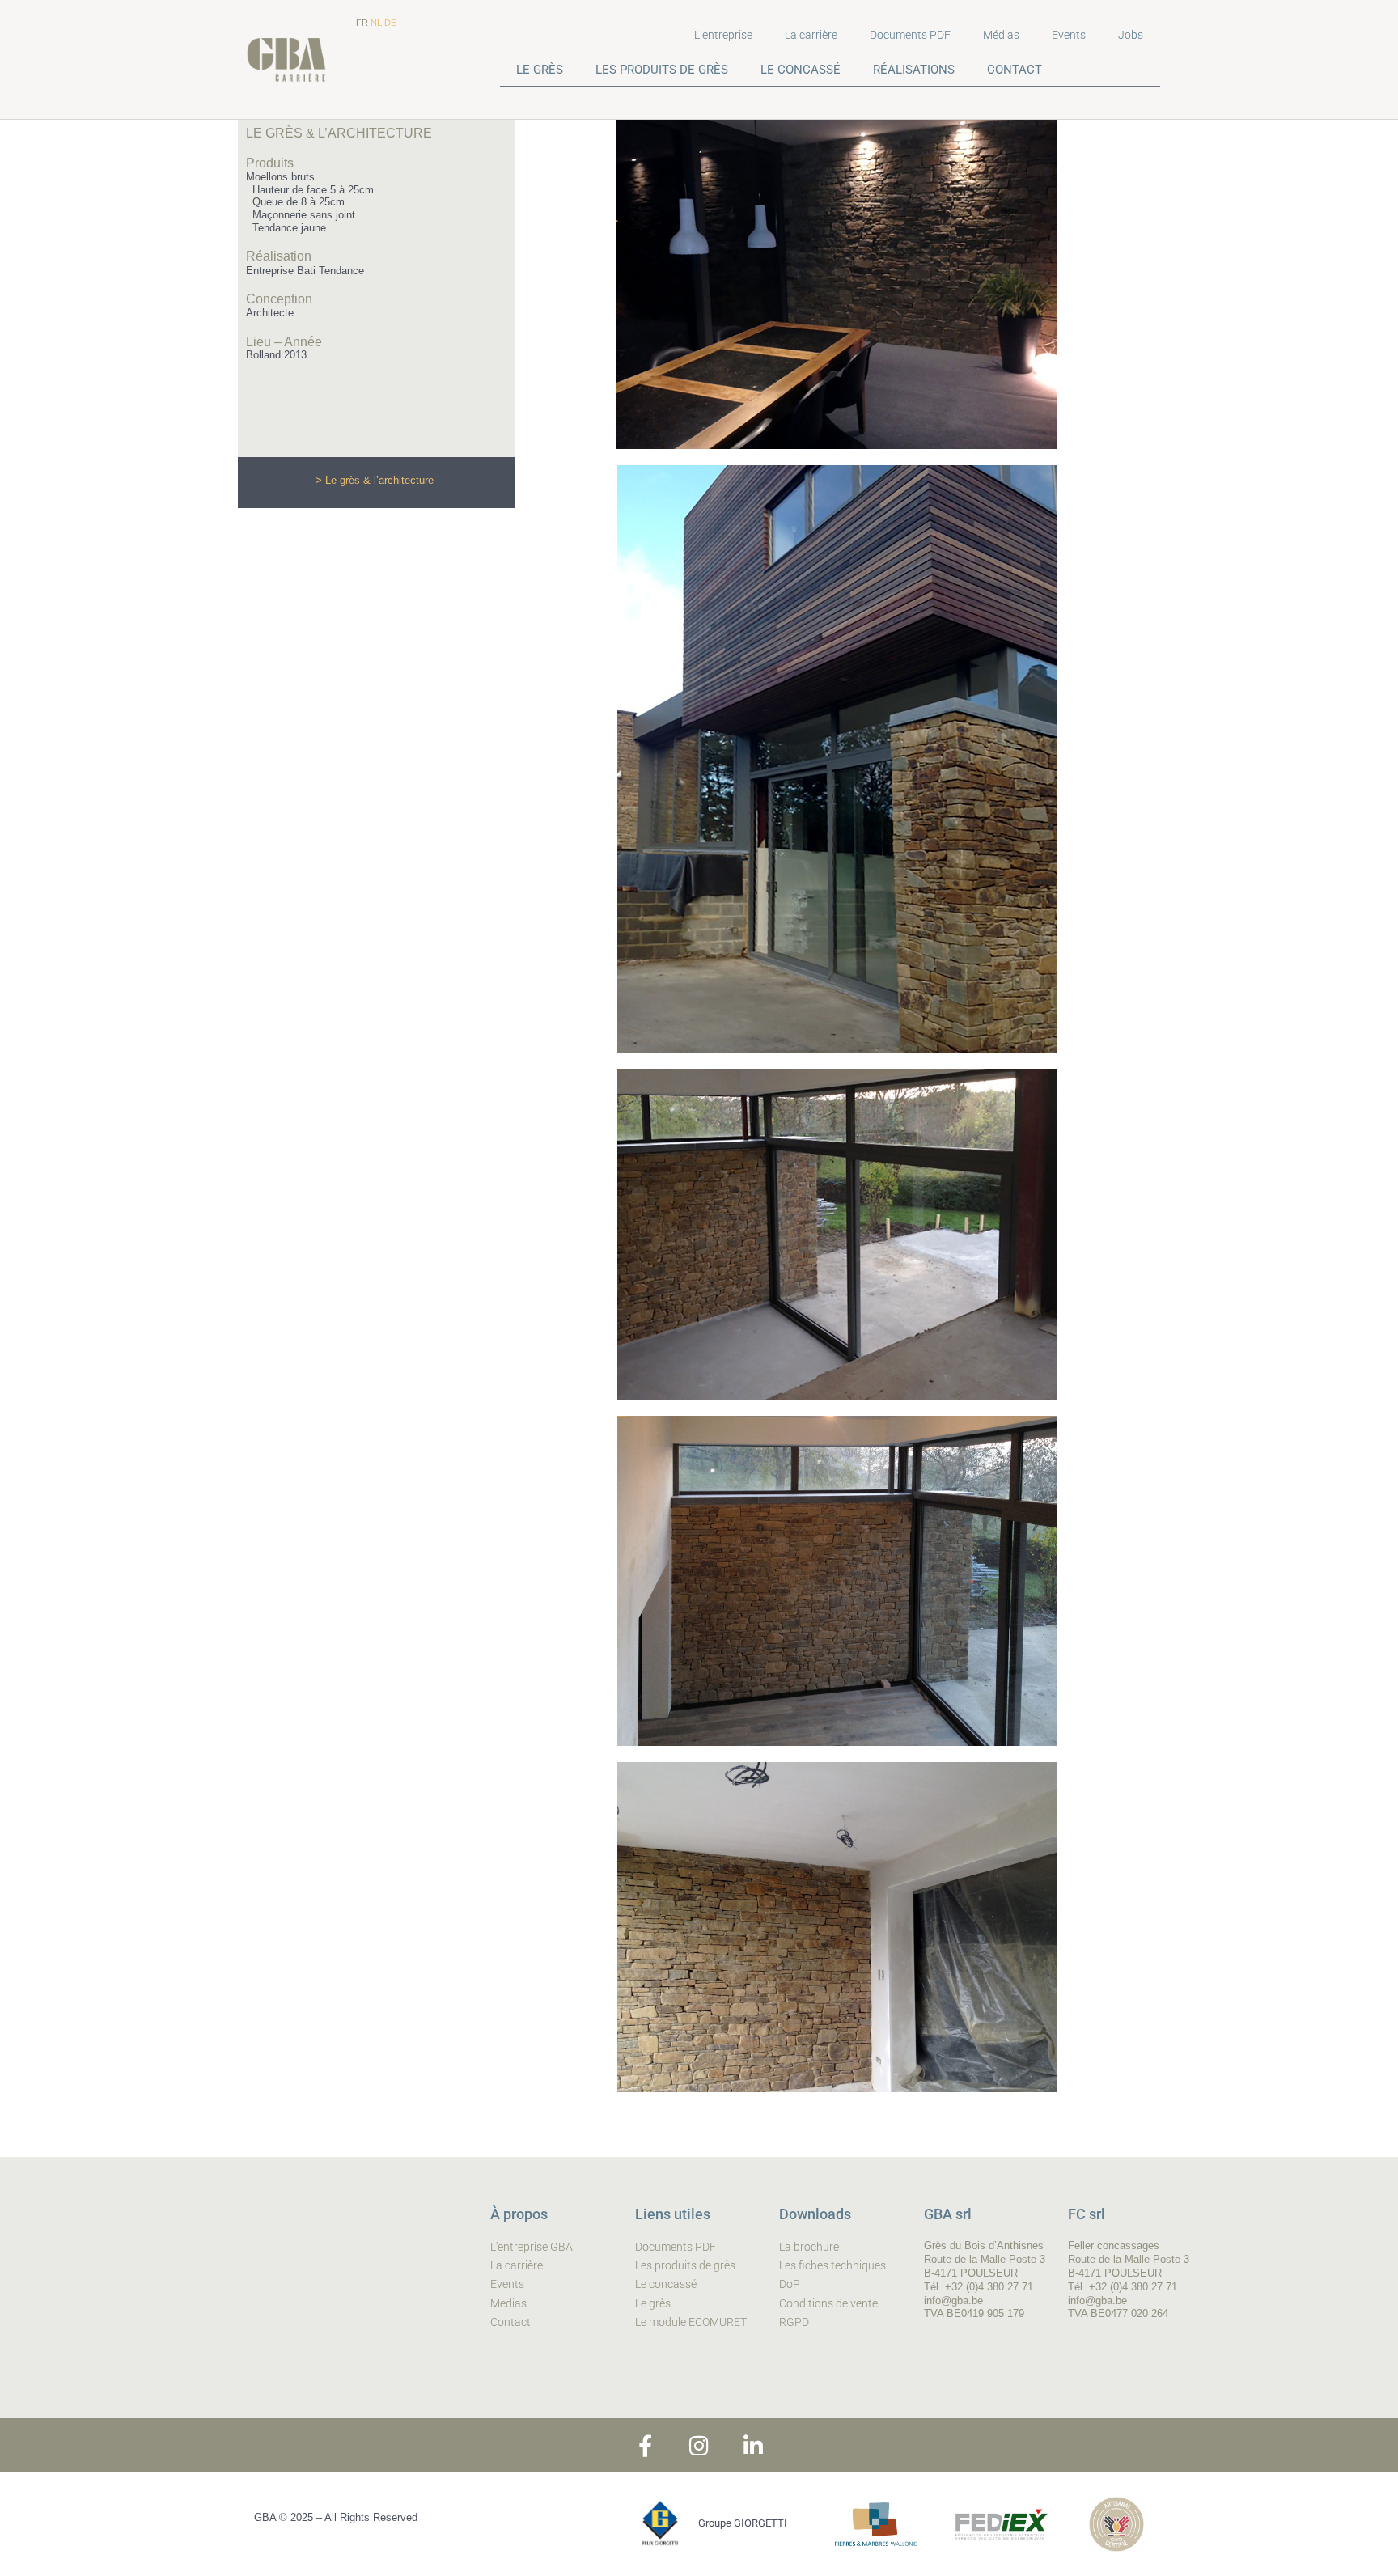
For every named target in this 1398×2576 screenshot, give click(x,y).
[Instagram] (699, 2445)
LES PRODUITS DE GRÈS (662, 70)
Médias (1001, 35)
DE (390, 23)
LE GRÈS (540, 70)
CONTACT (1015, 70)
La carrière (811, 35)
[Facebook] (645, 2445)
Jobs (1131, 35)
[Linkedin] (754, 2445)
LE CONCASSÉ (801, 70)
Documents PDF (910, 35)
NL (376, 23)
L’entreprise (723, 35)
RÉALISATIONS (914, 70)
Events (1069, 35)
